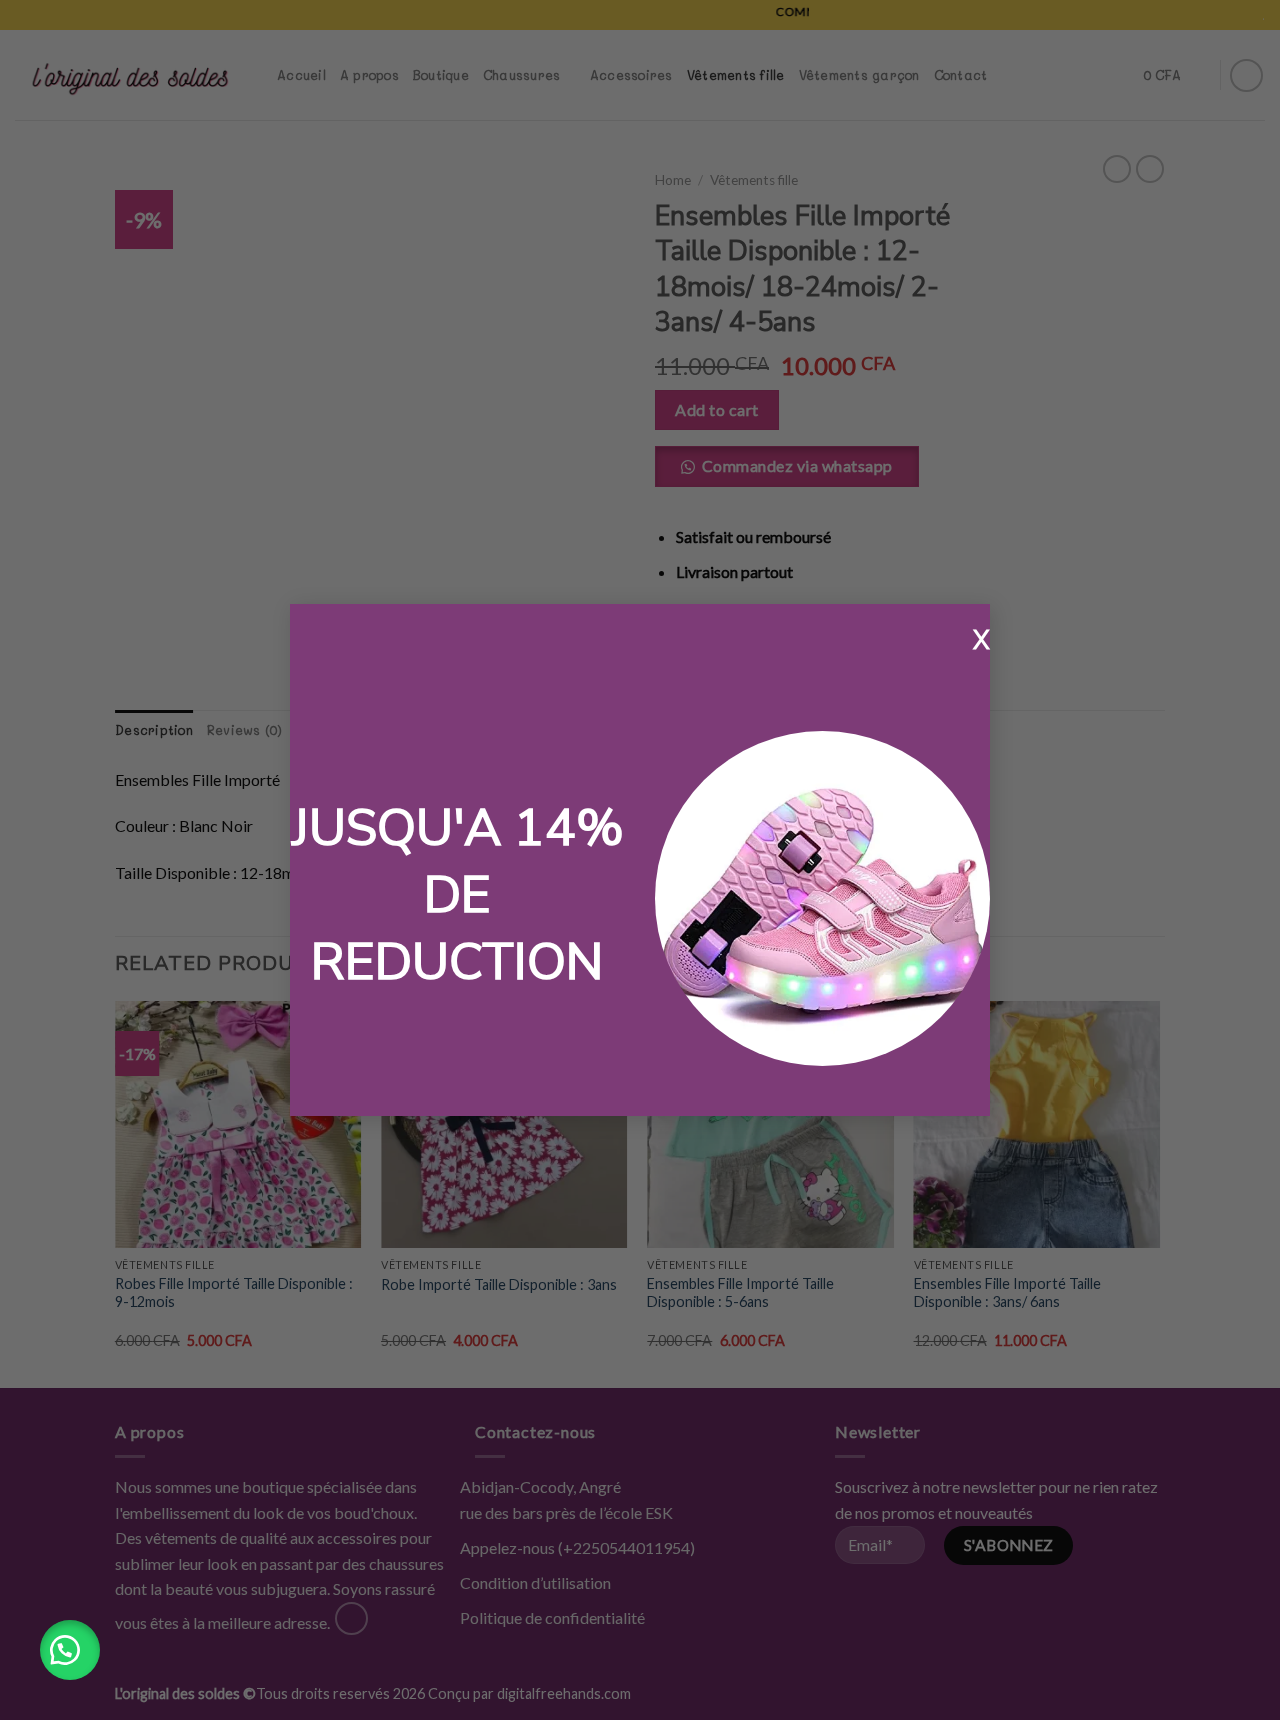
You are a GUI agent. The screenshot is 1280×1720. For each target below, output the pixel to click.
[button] (70, 1650)
